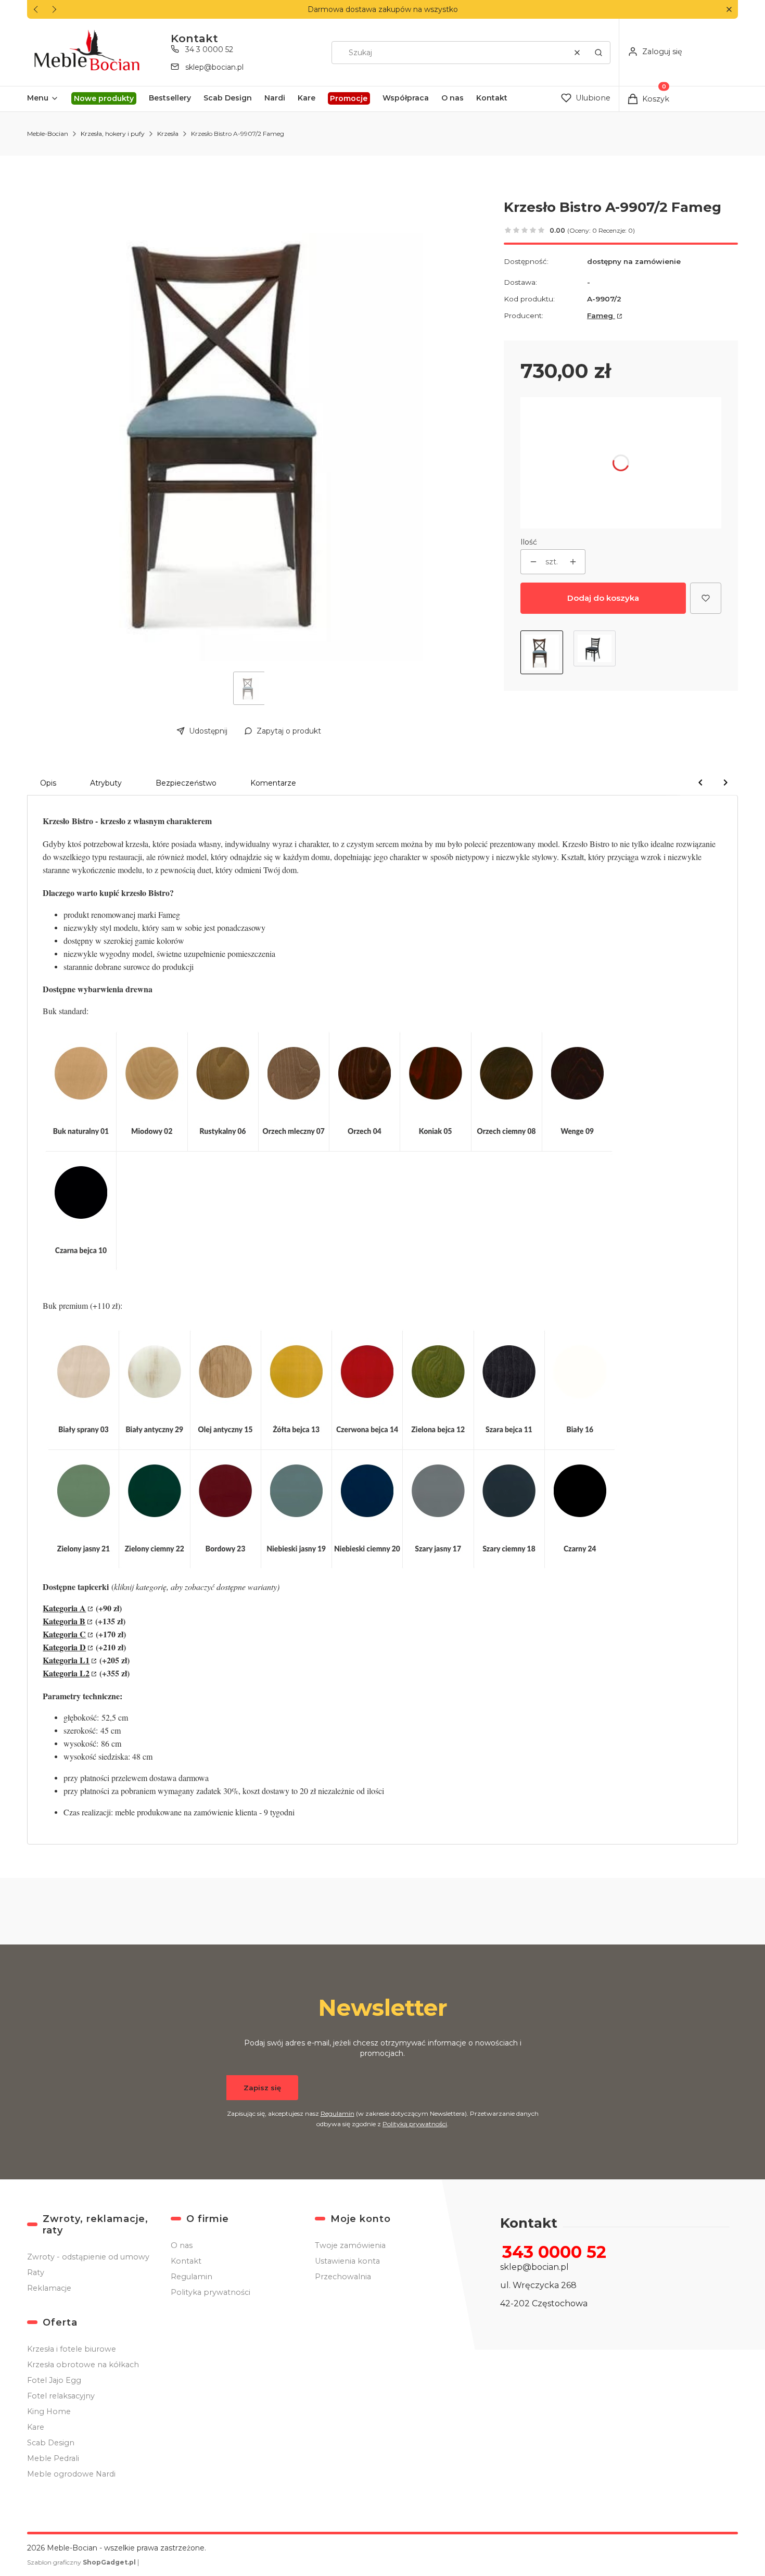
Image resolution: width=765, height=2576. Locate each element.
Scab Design (51, 2443)
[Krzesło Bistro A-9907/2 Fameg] (542, 652)
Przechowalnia (343, 2277)
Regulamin (337, 2113)
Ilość (529, 542)
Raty (36, 2272)
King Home (49, 2411)
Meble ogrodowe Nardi (71, 2474)
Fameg (601, 315)
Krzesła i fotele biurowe (72, 2349)
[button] (729, 10)
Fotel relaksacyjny (61, 2396)
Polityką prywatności (415, 2124)
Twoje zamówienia (350, 2245)
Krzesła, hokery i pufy (113, 134)
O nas (182, 2245)
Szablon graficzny (81, 2562)
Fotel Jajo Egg (54, 2380)
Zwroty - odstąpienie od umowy (88, 2257)
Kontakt (186, 2261)
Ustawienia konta (347, 2261)
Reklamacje (49, 2288)
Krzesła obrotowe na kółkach (83, 2365)
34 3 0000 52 (209, 49)
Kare (36, 2427)
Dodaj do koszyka (603, 598)
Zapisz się (262, 2088)
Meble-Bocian (48, 134)
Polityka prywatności (211, 2292)
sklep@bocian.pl (214, 67)
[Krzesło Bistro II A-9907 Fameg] (595, 652)
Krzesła (168, 134)
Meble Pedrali (53, 2458)
